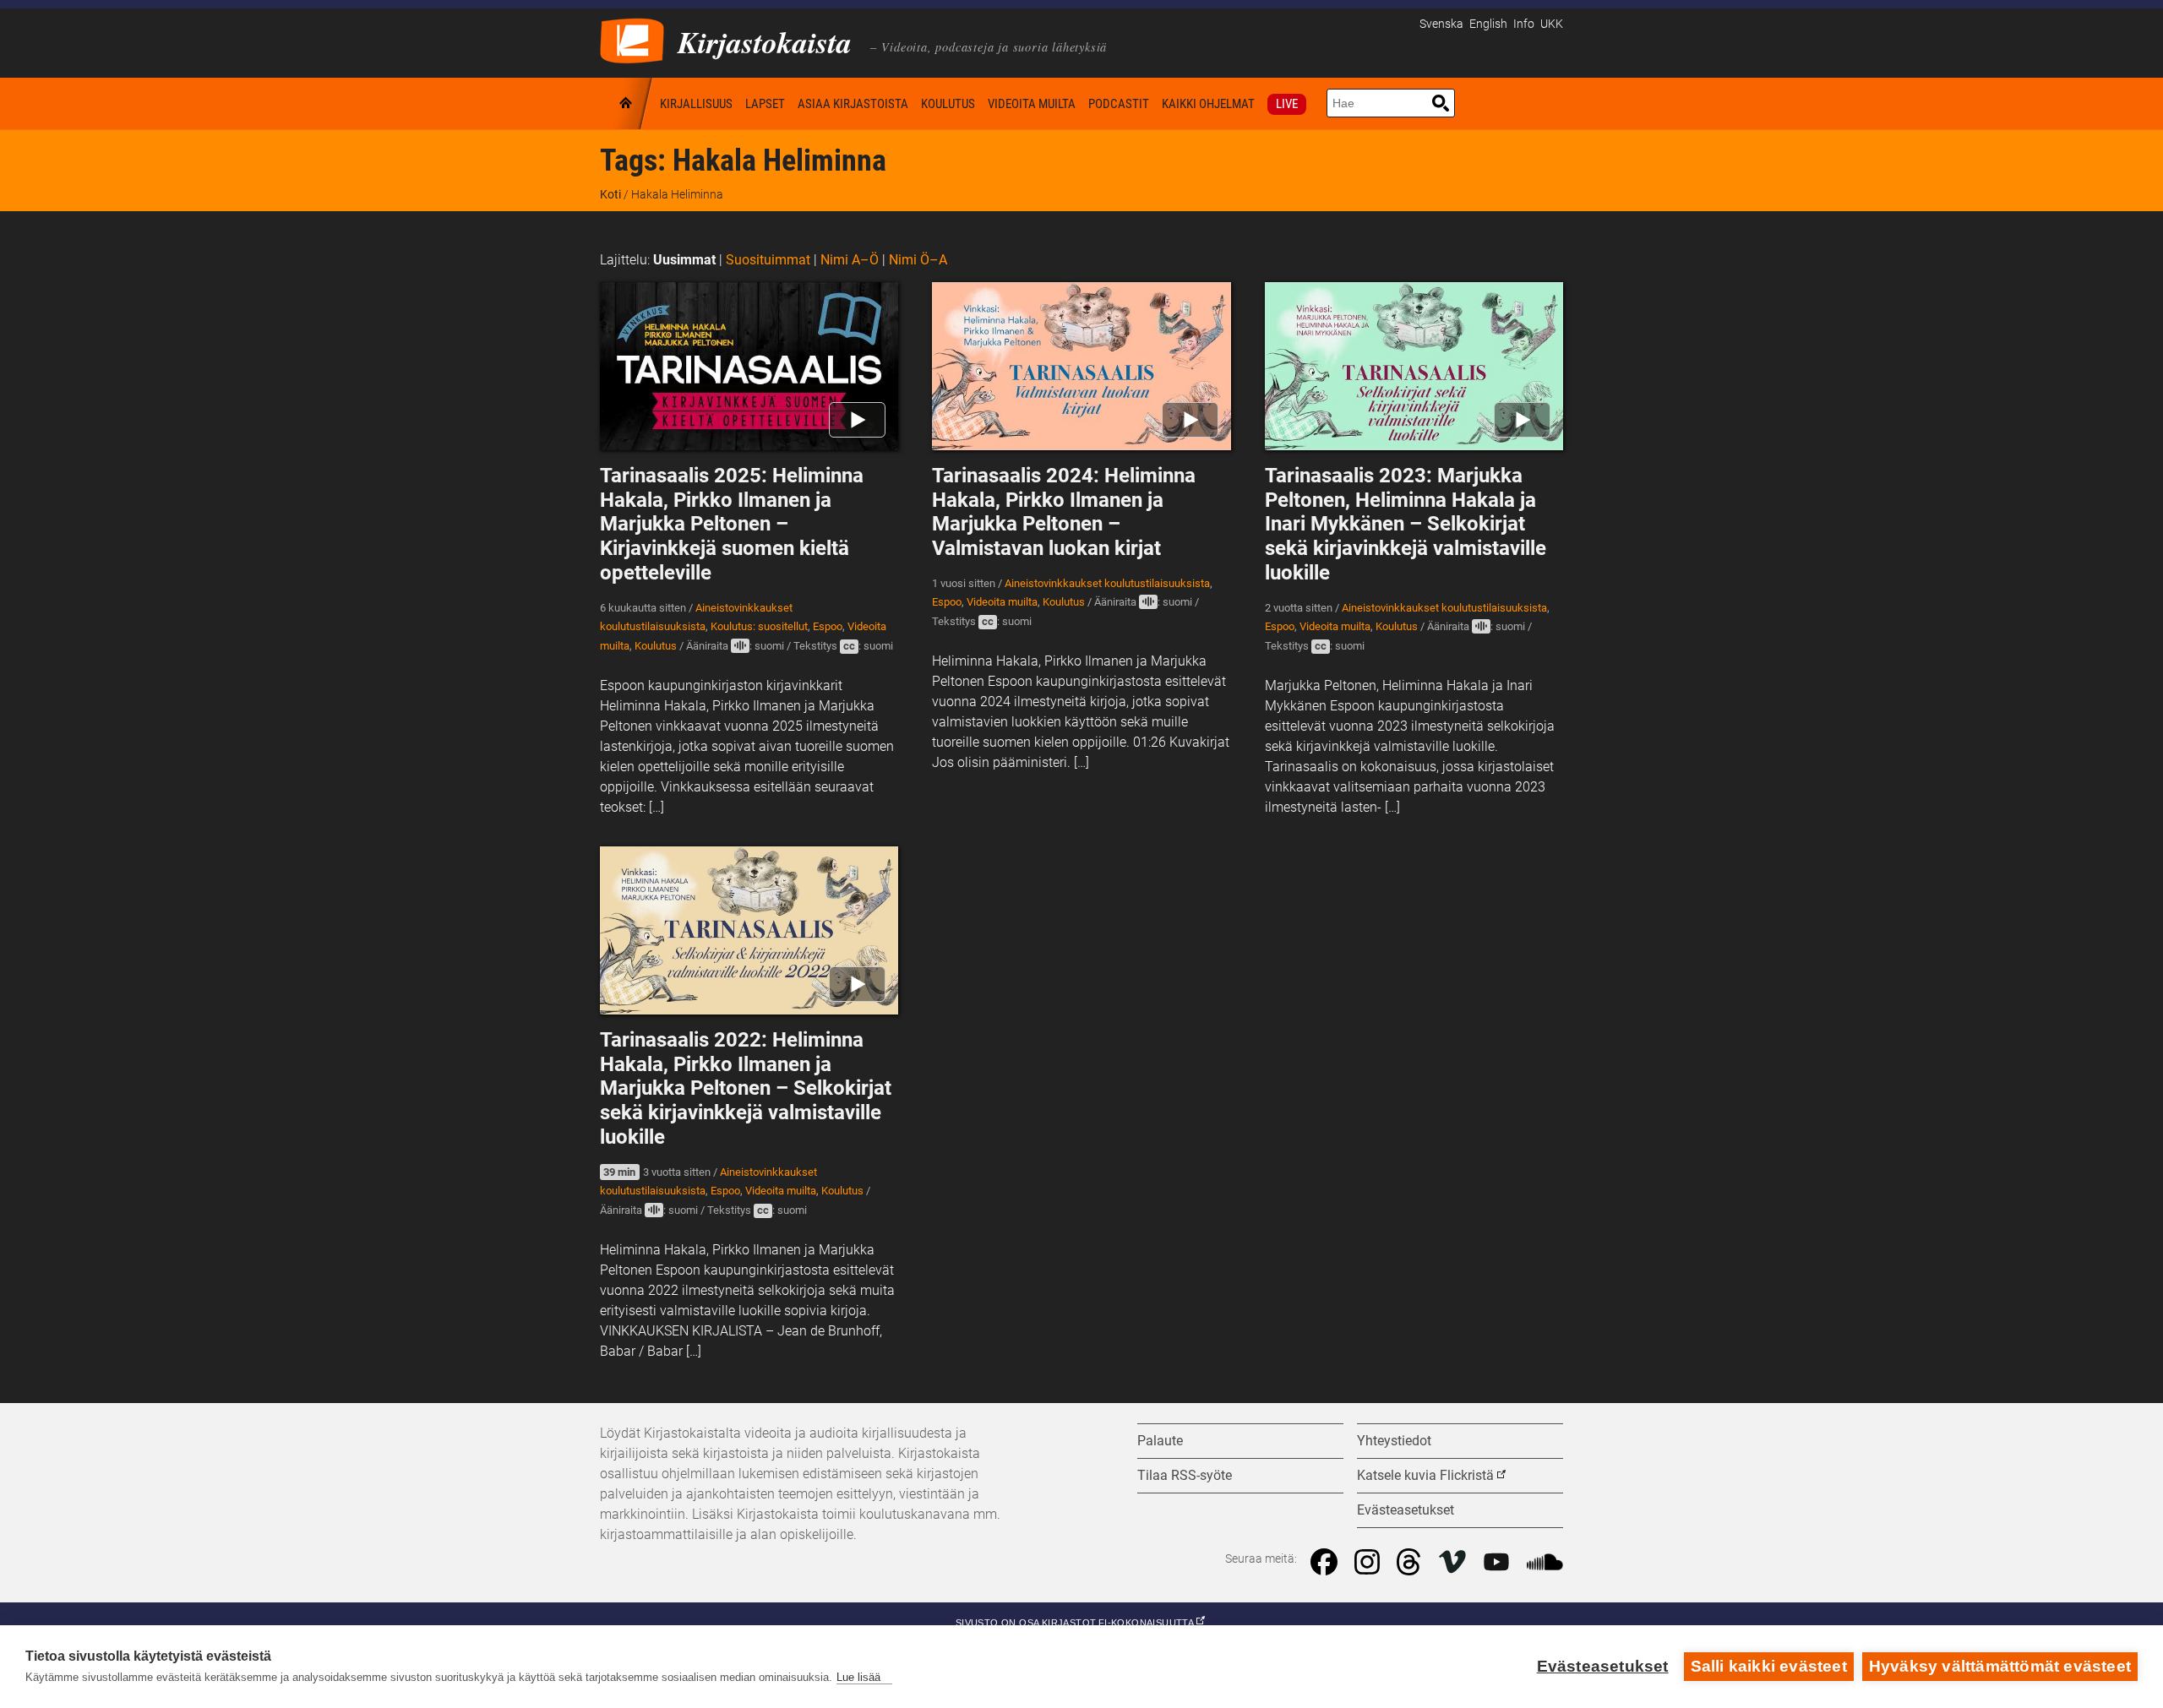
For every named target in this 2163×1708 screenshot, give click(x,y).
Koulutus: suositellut (759, 626)
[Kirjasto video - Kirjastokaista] (632, 39)
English (1488, 24)
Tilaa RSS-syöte (1185, 1475)
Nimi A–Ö (850, 260)
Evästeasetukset (1603, 1666)
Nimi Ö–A (918, 260)
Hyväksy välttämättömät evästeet (2000, 1666)
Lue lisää (858, 1677)
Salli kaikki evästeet (1769, 1666)
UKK (1552, 24)
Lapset (765, 104)
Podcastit (1119, 104)
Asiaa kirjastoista (853, 104)
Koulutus (948, 104)
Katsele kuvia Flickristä (1425, 1475)
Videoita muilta (1032, 104)
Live (1287, 104)
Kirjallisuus (696, 104)
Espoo (828, 626)
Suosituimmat (768, 260)
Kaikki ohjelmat (1208, 104)
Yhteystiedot (1394, 1441)
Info (1524, 24)
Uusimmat (684, 260)
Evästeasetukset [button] (1406, 1510)
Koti (627, 103)
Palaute (1160, 1441)
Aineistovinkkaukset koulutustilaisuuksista (1107, 583)
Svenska (1441, 24)
